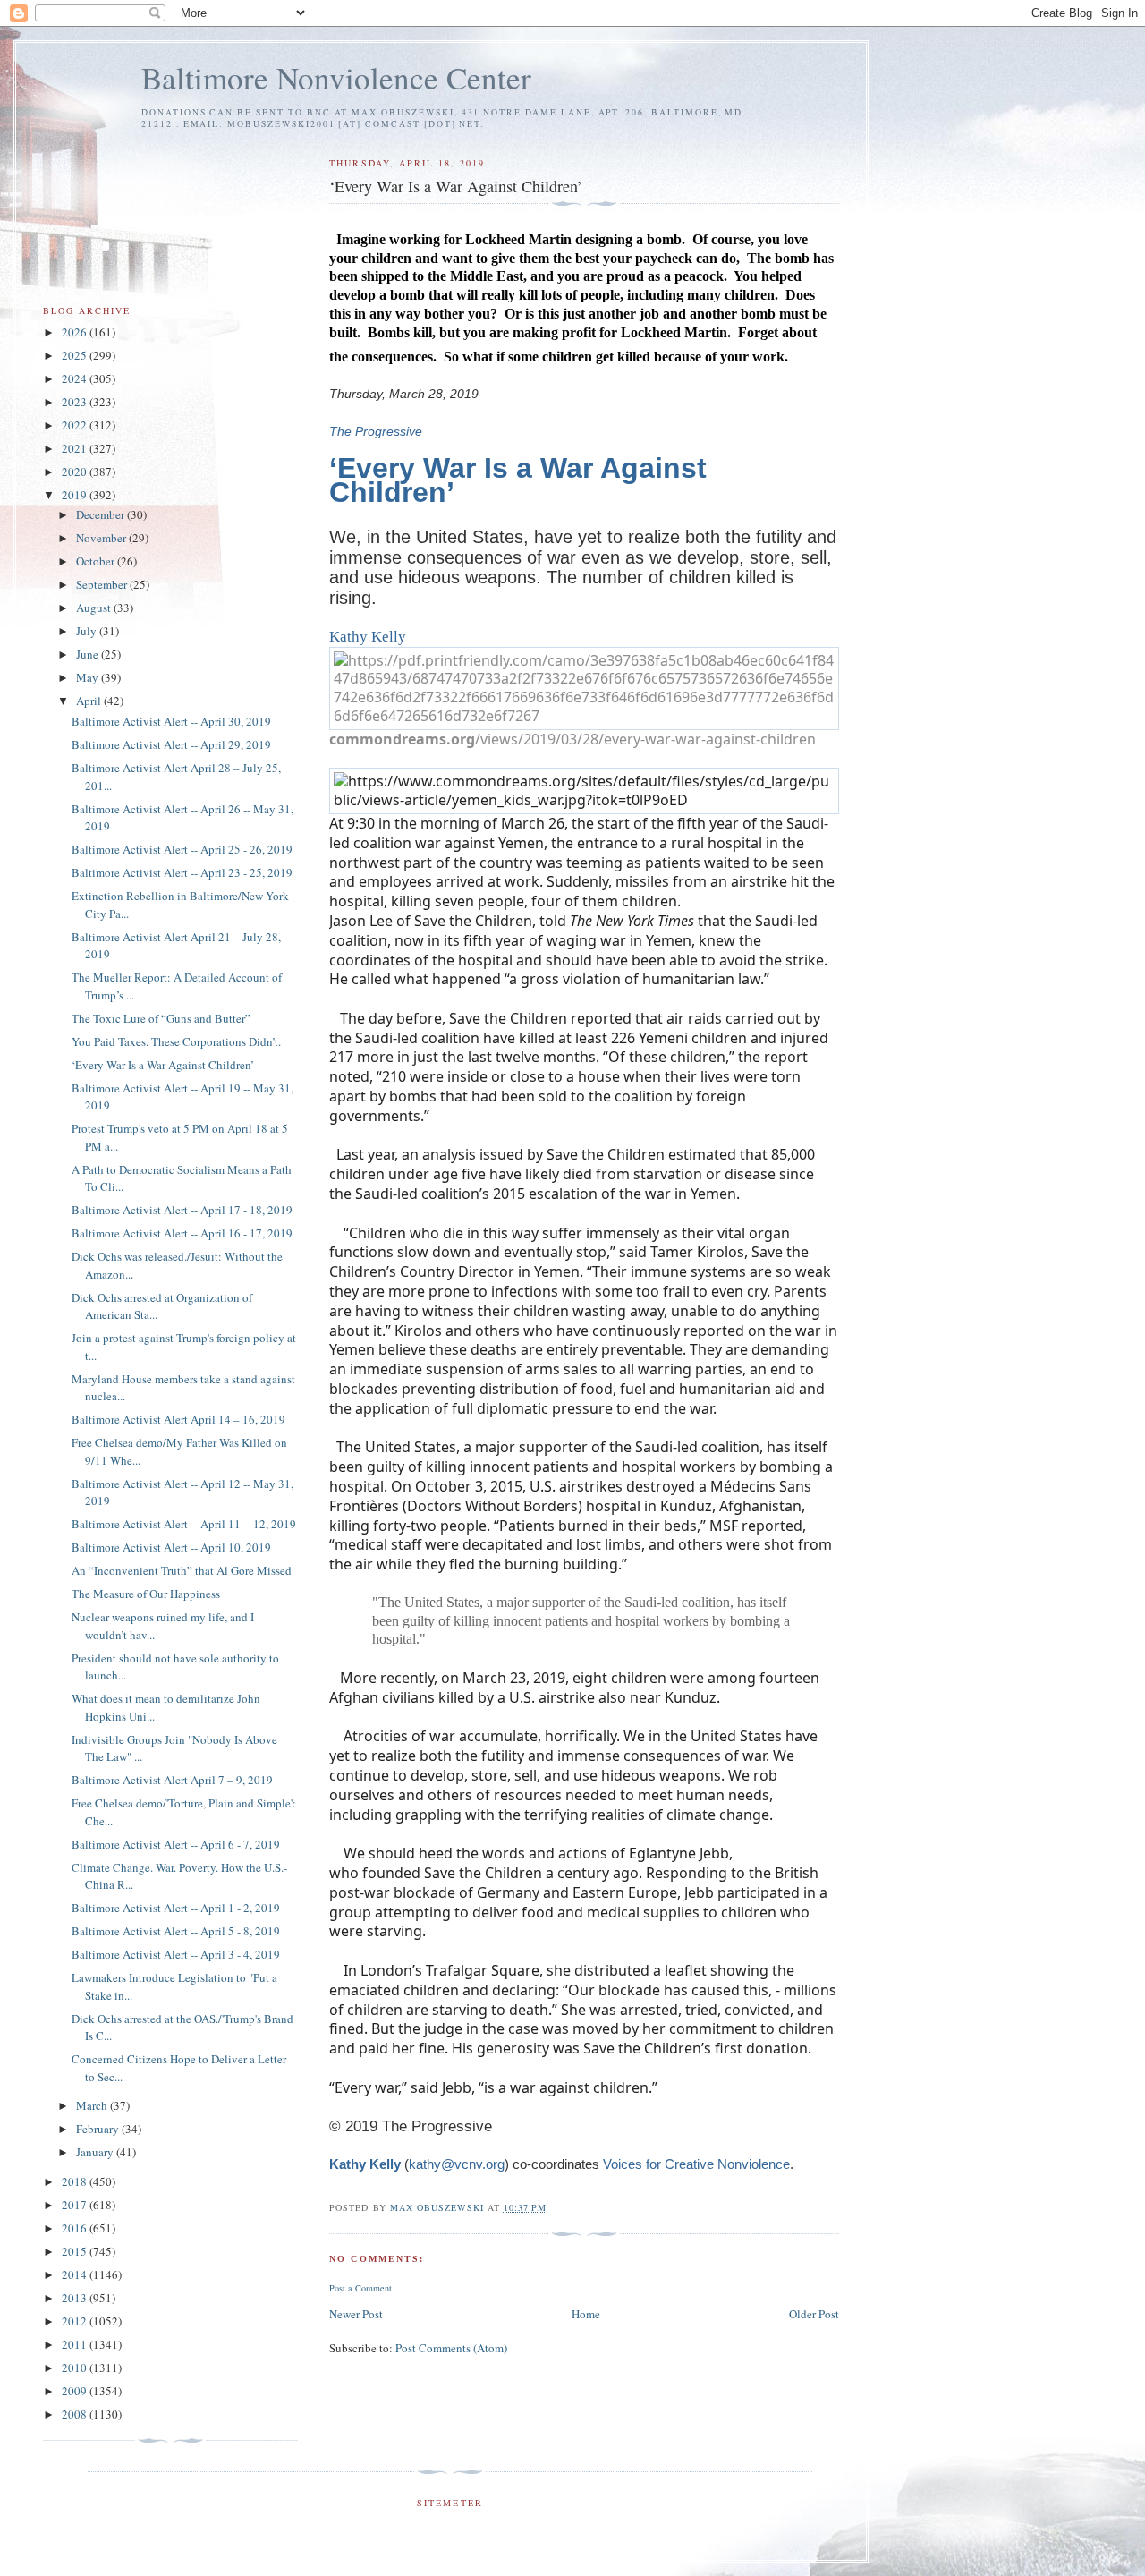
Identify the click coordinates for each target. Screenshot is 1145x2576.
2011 (76, 2344)
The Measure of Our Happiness (146, 1594)
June (89, 654)
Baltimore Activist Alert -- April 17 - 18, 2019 (182, 1210)
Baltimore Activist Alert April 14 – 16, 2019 (178, 1419)
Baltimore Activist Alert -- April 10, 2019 (171, 1547)
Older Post (814, 2314)
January (96, 2152)
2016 (76, 2228)
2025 (76, 355)
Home (586, 2314)
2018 (76, 2181)
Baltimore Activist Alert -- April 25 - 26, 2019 (182, 849)
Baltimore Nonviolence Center (336, 77)
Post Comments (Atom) (451, 2348)
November (102, 538)
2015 (76, 2251)
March (93, 2105)
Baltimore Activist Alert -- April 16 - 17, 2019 (182, 1233)
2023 (76, 402)
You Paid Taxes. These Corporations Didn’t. (176, 1041)
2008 (76, 2414)
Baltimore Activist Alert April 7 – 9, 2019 (172, 1780)
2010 (76, 2368)
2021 (76, 448)
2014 (76, 2274)
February (99, 2129)
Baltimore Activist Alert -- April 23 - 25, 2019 (182, 872)
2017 (76, 2205)
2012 (76, 2321)
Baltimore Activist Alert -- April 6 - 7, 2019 (176, 1844)
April (90, 701)
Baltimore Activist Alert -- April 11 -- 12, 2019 (184, 1524)
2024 (76, 378)
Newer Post (356, 2314)
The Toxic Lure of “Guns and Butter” (161, 1018)
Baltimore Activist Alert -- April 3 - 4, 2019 (176, 1954)
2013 (76, 2298)
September (103, 584)
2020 (76, 472)
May (89, 677)
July (88, 631)
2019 (76, 495)
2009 (76, 2391)
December (102, 514)
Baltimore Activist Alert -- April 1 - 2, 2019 (176, 1908)
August (95, 608)
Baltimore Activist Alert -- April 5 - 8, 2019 (176, 1931)
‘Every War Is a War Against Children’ (163, 1065)
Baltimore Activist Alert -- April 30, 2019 (171, 721)
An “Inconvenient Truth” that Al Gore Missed (182, 1570)
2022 (76, 425)
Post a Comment (360, 2288)
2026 (76, 332)
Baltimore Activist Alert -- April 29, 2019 (171, 744)
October (97, 561)
